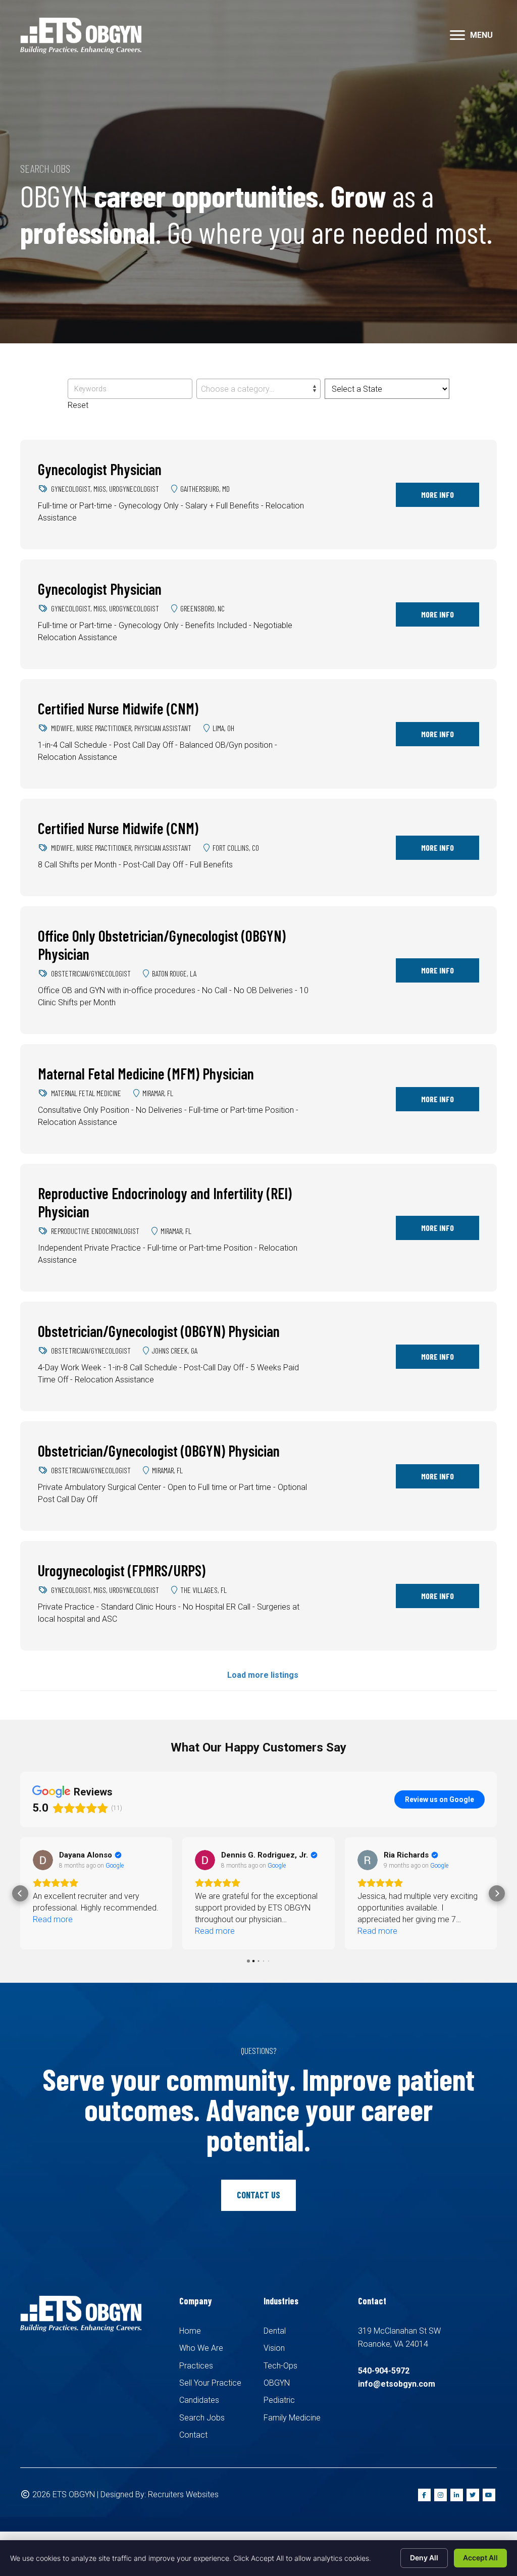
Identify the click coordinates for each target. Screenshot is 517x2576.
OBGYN (277, 2383)
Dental (275, 2331)
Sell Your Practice (210, 2383)
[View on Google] (43, 1860)
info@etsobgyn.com (397, 2384)
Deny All (424, 2558)
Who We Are (201, 2348)
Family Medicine (292, 2418)
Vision (274, 2348)
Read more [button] (53, 1931)
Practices (196, 2366)
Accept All (480, 2558)
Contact (193, 2435)
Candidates (199, 2400)
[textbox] (258, 389)
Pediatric (279, 2400)
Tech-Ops (280, 2366)
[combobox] (258, 389)
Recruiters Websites (183, 2494)
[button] (457, 35)
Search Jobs (202, 2418)
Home (190, 2331)
